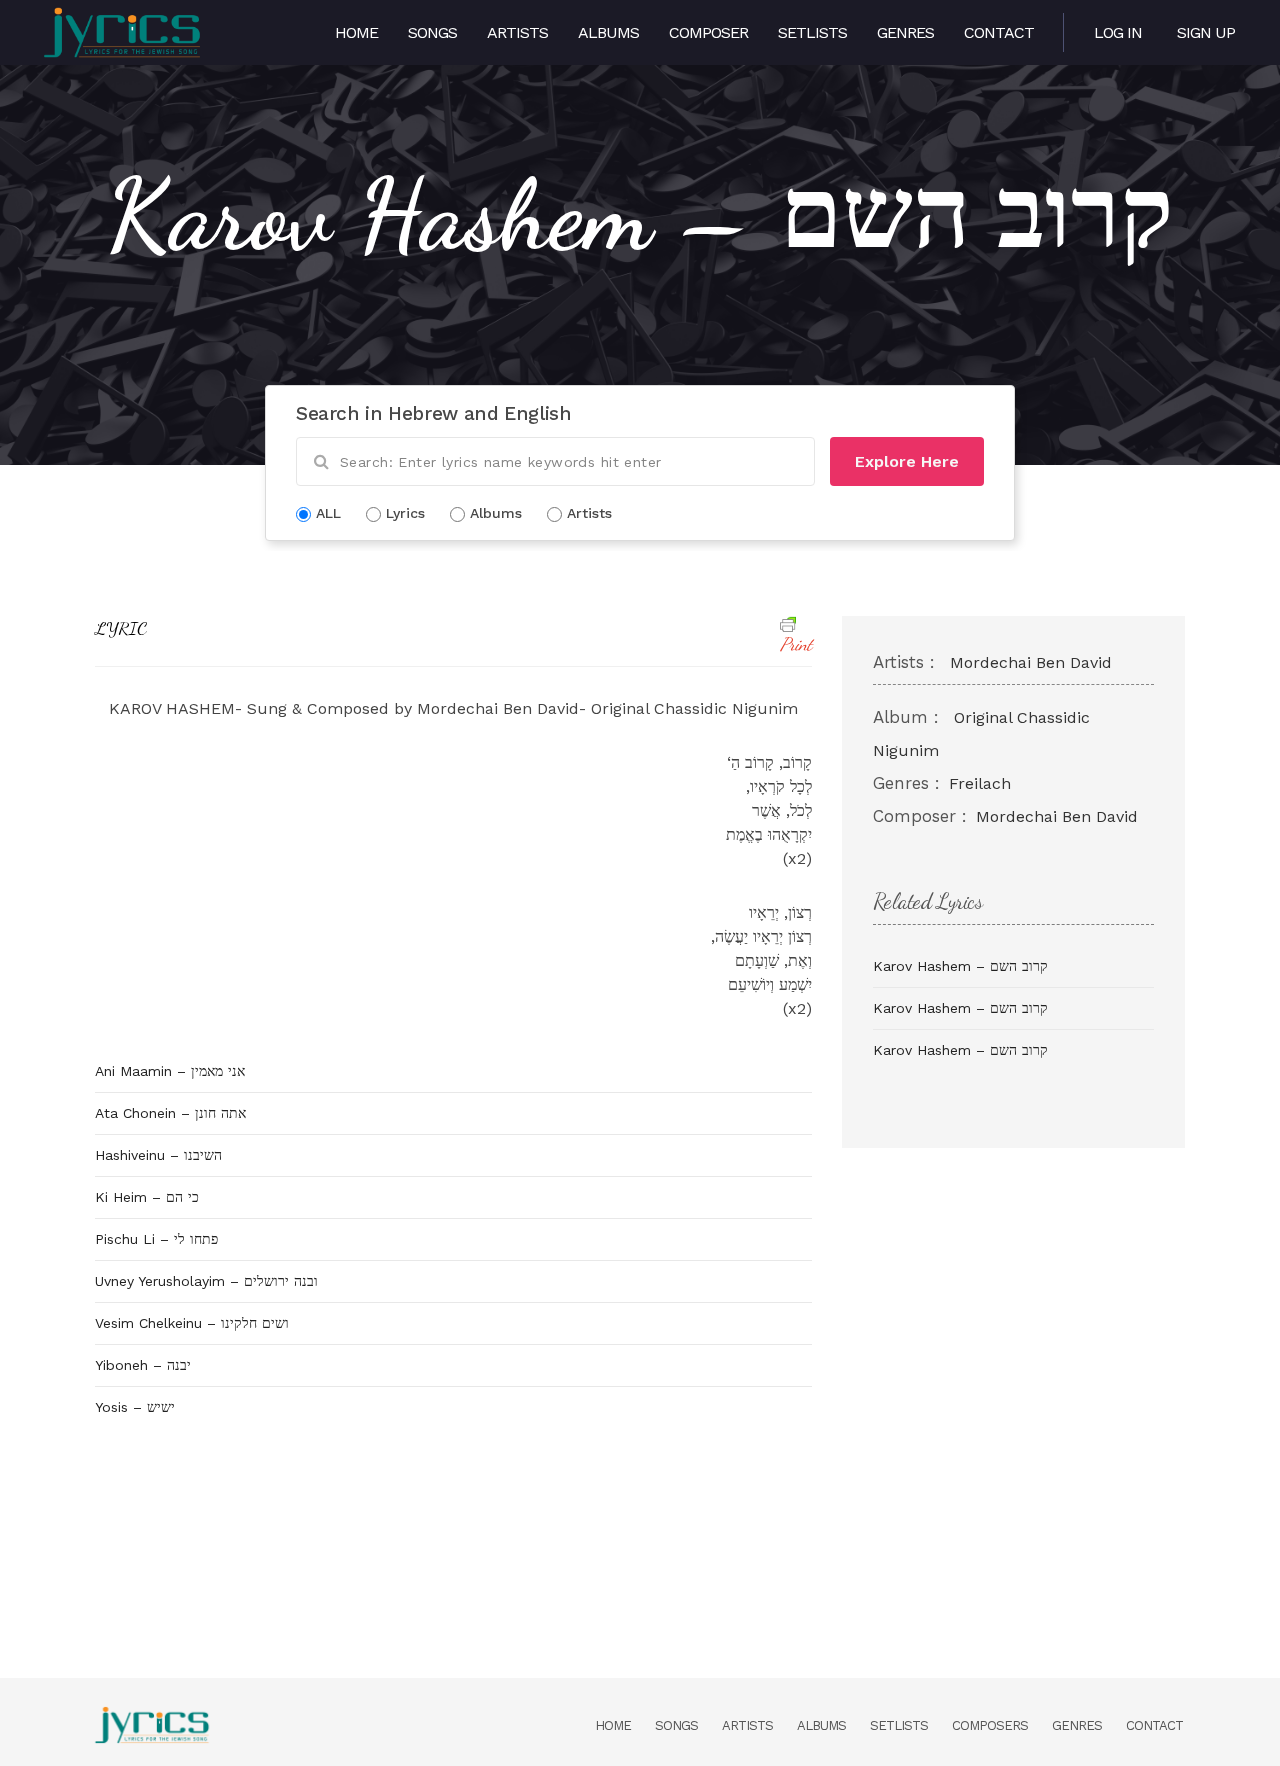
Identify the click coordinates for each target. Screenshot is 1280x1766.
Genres (905, 32)
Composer (708, 32)
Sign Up (1206, 32)
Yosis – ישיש (135, 1407)
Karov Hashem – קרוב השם (960, 966)
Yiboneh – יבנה (143, 1365)
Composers (990, 1725)
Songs (432, 32)
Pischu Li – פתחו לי (156, 1239)
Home (356, 32)
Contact (999, 32)
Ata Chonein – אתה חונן (170, 1113)
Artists (517, 32)
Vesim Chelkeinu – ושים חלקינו (192, 1323)
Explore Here (907, 461)
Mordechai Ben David (1031, 662)
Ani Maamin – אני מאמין (170, 1071)
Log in (1118, 32)
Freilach (980, 783)
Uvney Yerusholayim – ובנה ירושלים (206, 1281)
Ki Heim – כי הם (147, 1197)
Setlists (812, 32)
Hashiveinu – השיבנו (158, 1155)
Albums (608, 32)
